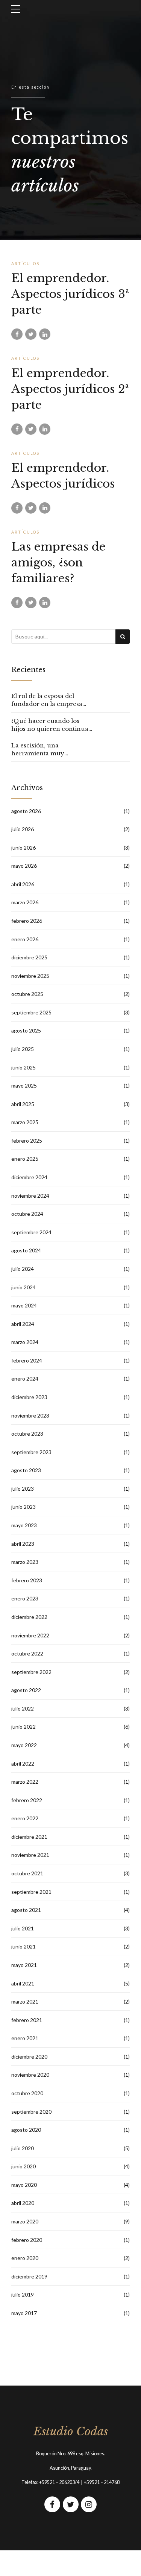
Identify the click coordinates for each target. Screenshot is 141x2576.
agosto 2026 (26, 811)
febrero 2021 (27, 2020)
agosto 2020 (26, 2130)
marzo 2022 (25, 1782)
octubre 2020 (27, 2093)
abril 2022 (23, 1764)
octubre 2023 (27, 1434)
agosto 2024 (26, 1250)
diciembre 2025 (29, 957)
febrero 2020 (27, 2240)
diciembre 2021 (29, 1837)
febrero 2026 (27, 921)
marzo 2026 (25, 902)
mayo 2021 (24, 1965)
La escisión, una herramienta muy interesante (38, 749)
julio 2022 (23, 1708)
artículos (25, 264)
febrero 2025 (27, 1141)
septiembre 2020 (31, 2112)
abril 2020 (23, 2203)
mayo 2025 (24, 1085)
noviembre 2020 (30, 2075)
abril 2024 (23, 1324)
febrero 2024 (27, 1360)
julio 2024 (23, 1269)
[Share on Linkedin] (45, 334)
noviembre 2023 (30, 1415)
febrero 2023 (27, 1580)
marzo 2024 (25, 1342)
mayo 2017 (24, 2313)
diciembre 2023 (29, 1397)
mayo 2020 (24, 2185)
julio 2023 (23, 1489)
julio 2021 (23, 1928)
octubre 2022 (27, 1653)
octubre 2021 (27, 1873)
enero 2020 (25, 2258)
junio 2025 (23, 1067)
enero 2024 (25, 1379)
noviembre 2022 (30, 1635)
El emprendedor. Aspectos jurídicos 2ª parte (70, 389)
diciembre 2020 (29, 2057)
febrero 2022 (27, 1800)
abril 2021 (23, 1983)
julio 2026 (23, 829)
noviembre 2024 (30, 1196)
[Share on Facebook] (17, 334)
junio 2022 (23, 1727)
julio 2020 (23, 2148)
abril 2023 (23, 1544)
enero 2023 (25, 1598)
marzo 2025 (25, 1122)
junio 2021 (23, 1946)
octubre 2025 (27, 994)
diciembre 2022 (29, 1617)
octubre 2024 (27, 1214)
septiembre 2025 (31, 1012)
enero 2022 (25, 1818)
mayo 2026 (24, 866)
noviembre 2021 (30, 1855)
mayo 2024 (24, 1305)
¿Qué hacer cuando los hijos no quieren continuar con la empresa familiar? (51, 725)
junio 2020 (23, 2166)
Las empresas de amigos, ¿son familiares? (58, 562)
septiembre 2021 (31, 1892)
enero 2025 (25, 1159)
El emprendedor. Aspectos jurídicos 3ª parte (70, 294)
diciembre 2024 (29, 1177)
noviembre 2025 (30, 976)
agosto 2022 (26, 1690)
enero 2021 (25, 2038)
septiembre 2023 (31, 1452)
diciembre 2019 (29, 2276)
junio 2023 (23, 1507)
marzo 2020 (25, 2221)
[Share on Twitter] (31, 334)
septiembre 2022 (31, 1672)
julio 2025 (23, 1049)
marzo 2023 (25, 1562)
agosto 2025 (26, 1030)
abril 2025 (23, 1104)
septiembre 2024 (31, 1232)
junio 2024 (23, 1287)
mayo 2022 (24, 1745)
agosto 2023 (26, 1470)
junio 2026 (23, 848)
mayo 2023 (24, 1525)
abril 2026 (23, 884)
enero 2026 (25, 939)
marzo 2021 (25, 2001)
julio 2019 (23, 2294)
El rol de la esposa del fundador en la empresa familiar (47, 700)
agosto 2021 (26, 1910)
